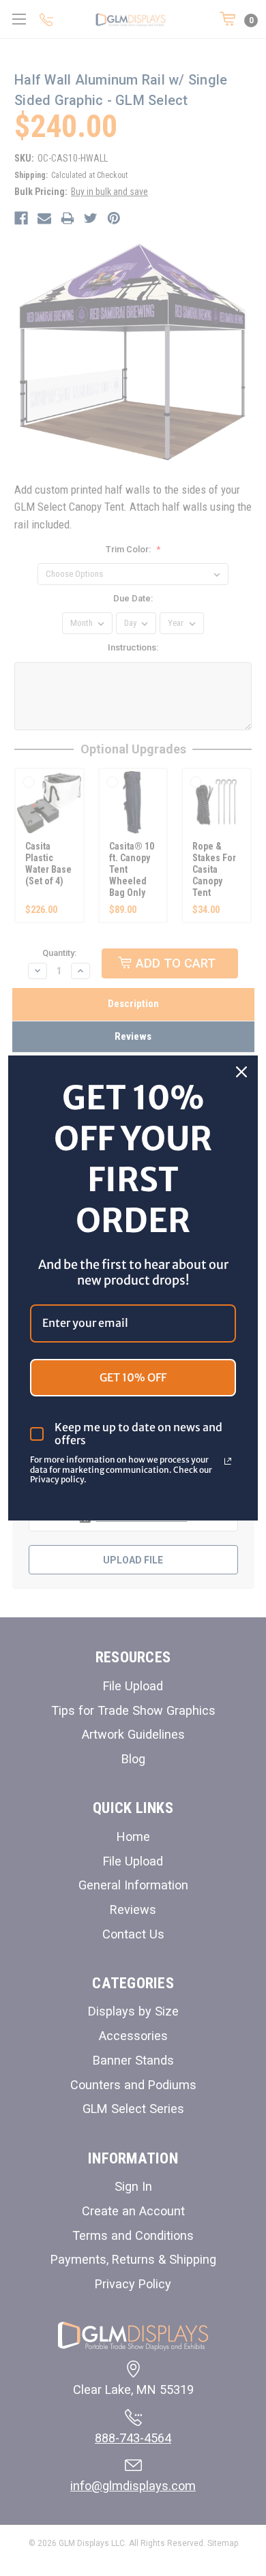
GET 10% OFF (133, 1377)
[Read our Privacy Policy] (228, 1461)
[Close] (241, 1072)
